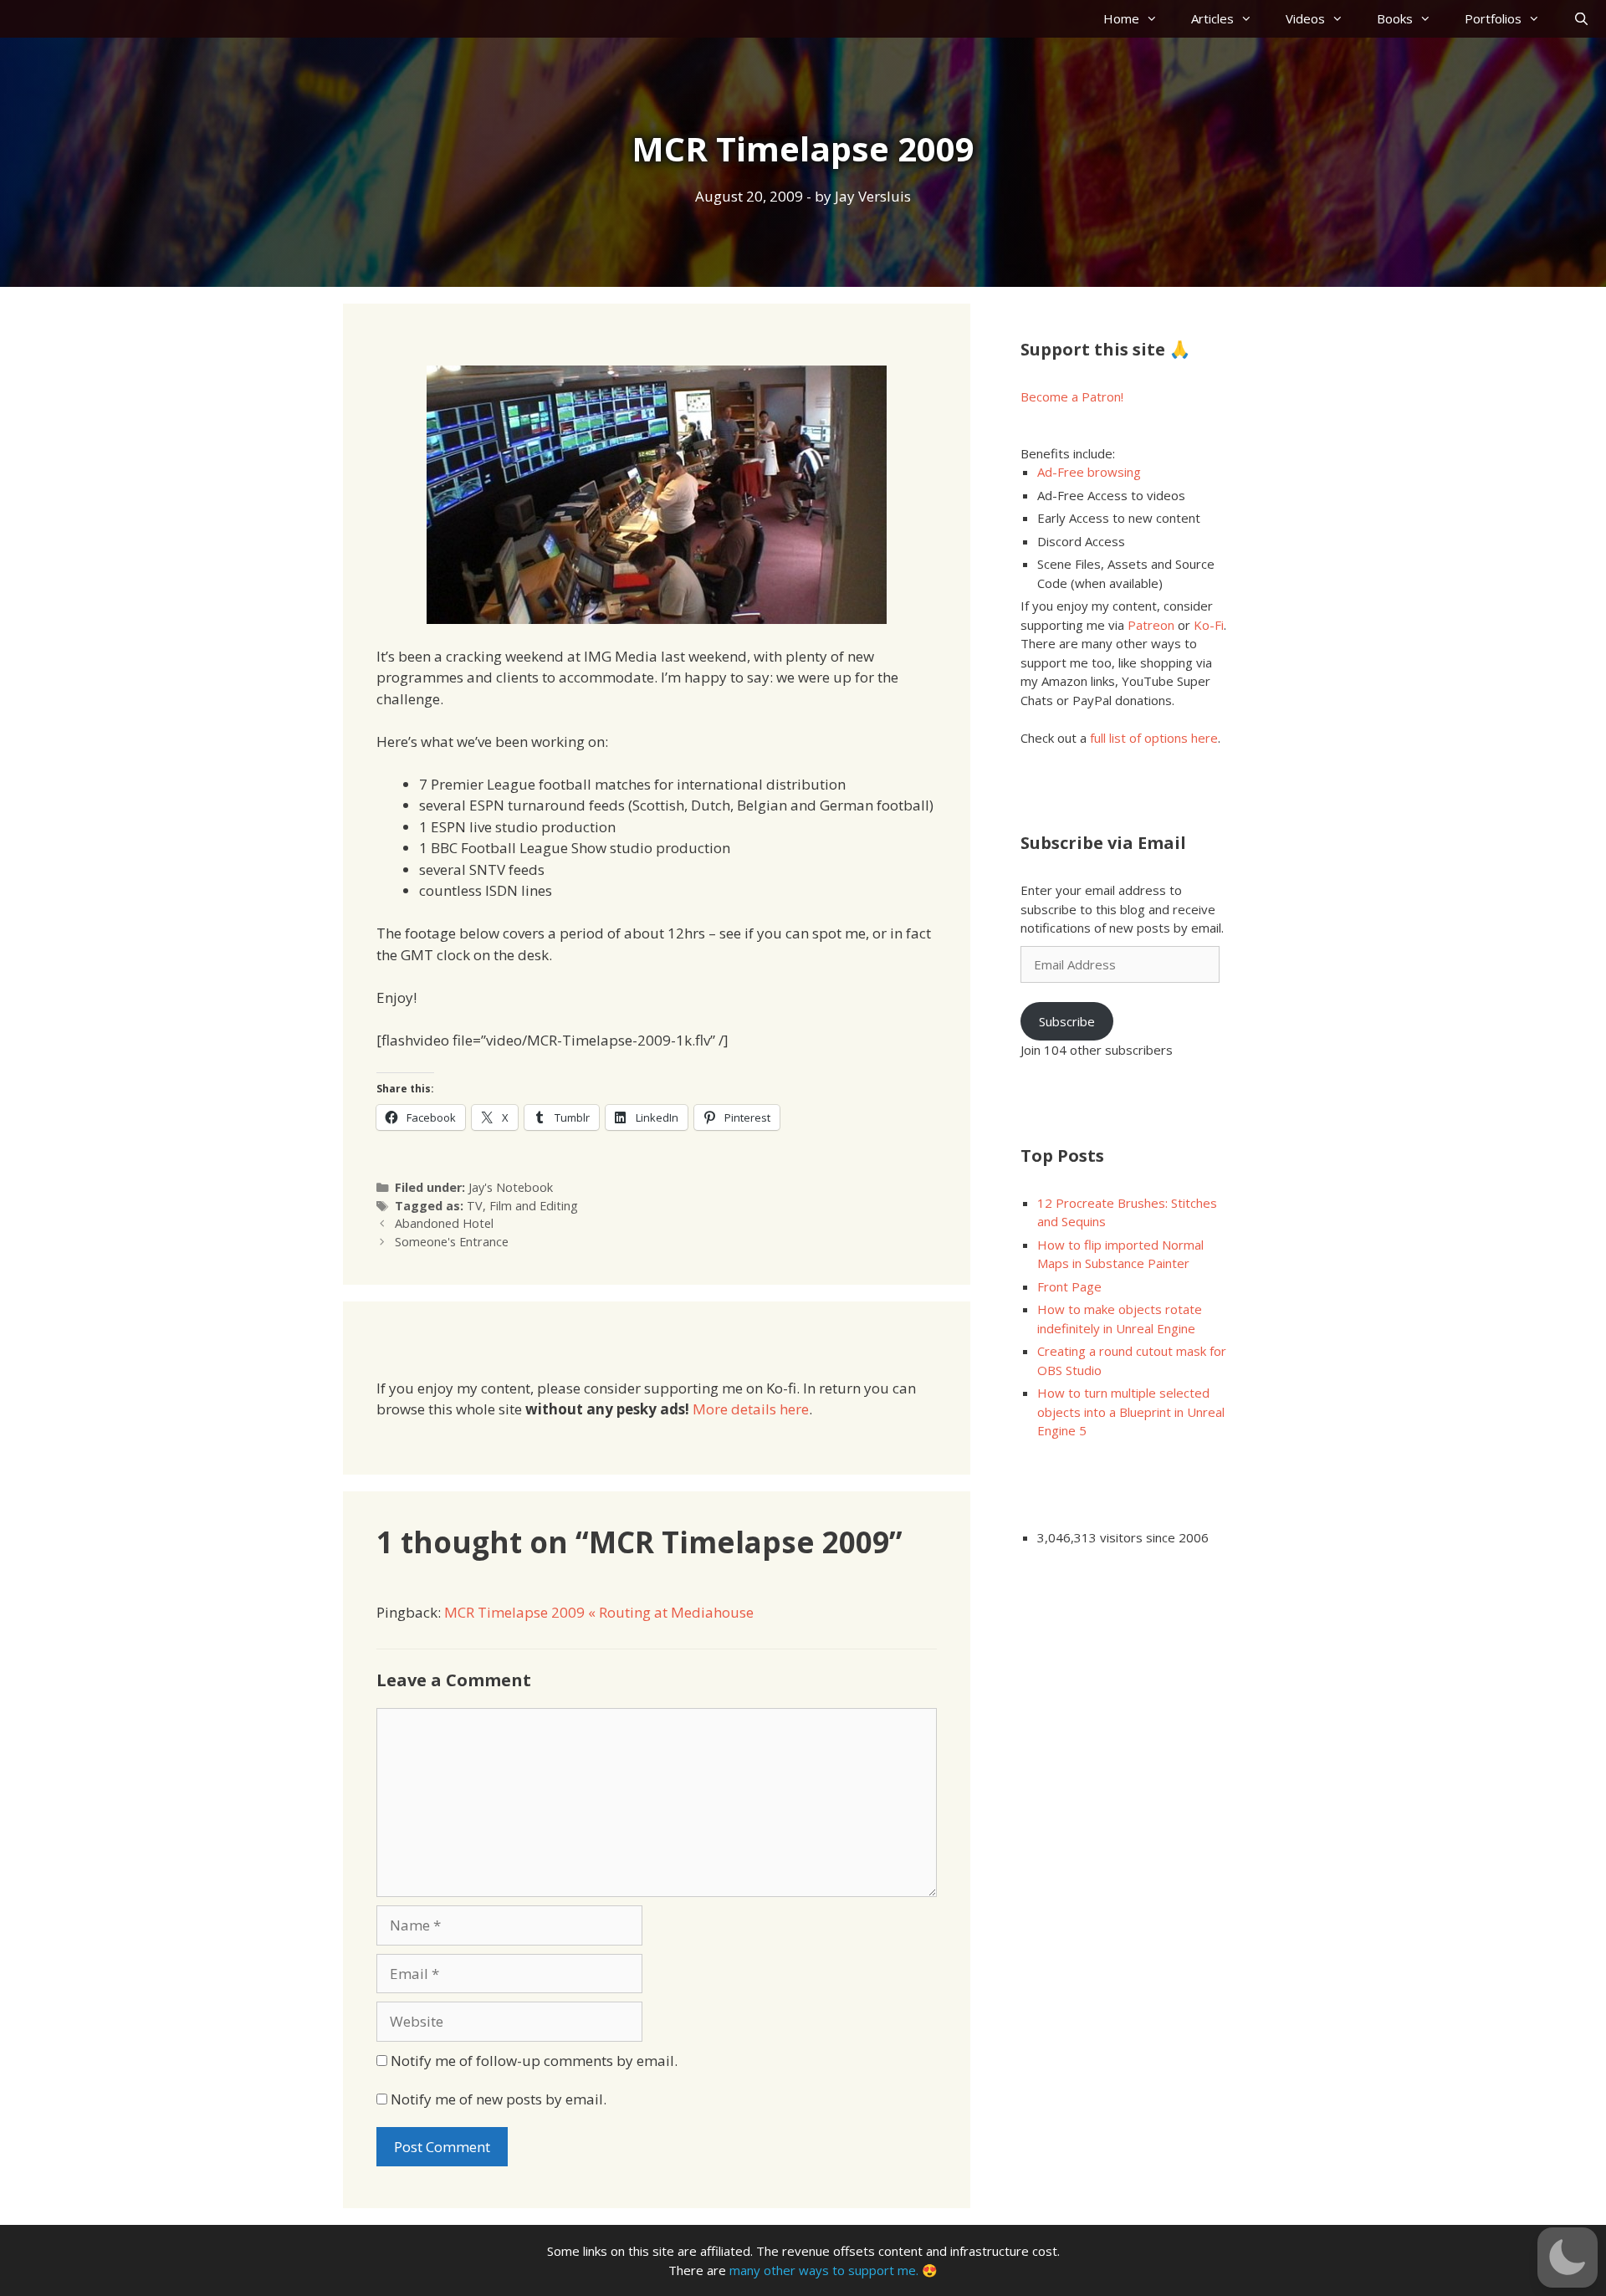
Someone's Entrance (452, 1242)
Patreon (1151, 625)
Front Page (1069, 1286)
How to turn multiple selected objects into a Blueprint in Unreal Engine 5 (1131, 1411)
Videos (1305, 18)
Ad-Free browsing (1089, 472)
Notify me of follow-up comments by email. (534, 2061)
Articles (1212, 18)
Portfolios (1493, 18)
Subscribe (1067, 1021)
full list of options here (1154, 738)
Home (1121, 18)
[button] (1568, 2258)
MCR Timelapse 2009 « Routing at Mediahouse (599, 1612)
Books (1395, 18)
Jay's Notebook (511, 1187)
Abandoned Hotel (444, 1223)
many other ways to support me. (824, 2270)
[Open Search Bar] (1581, 19)
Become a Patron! (1072, 396)
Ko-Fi (1209, 625)
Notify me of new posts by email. (499, 2099)
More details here (751, 1409)
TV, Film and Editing (522, 1206)
